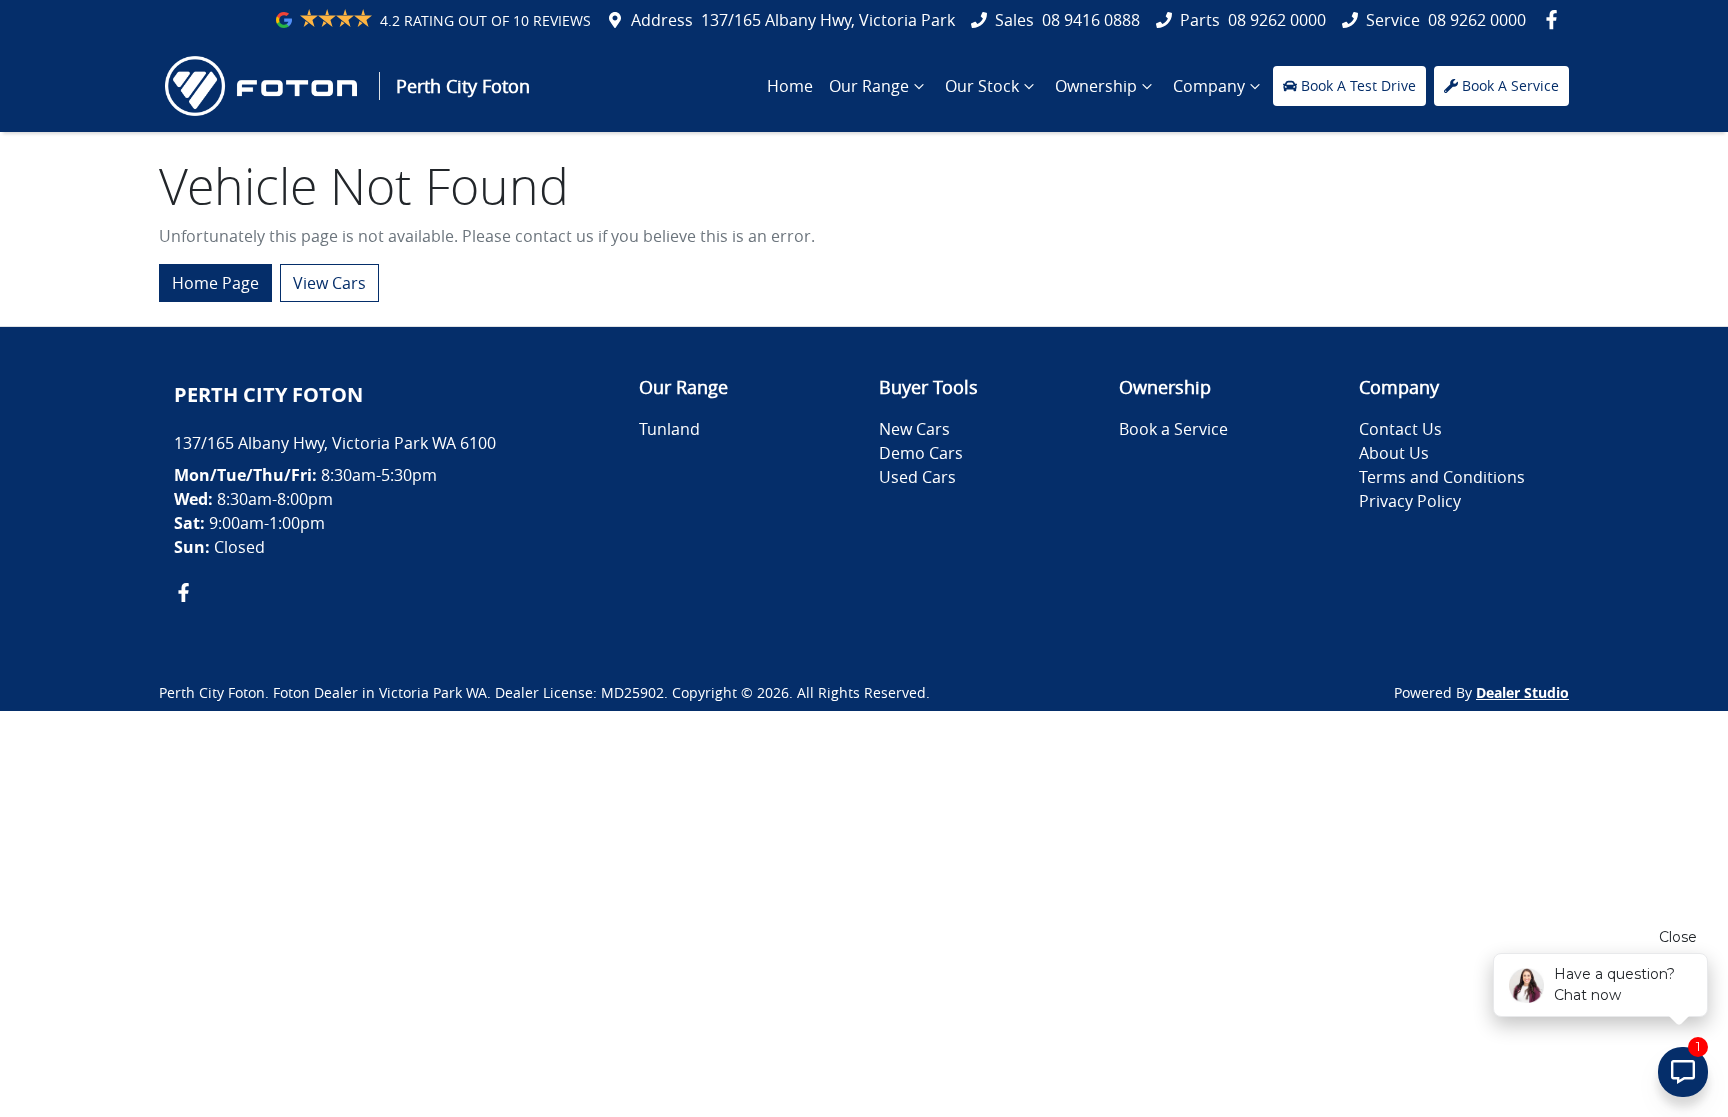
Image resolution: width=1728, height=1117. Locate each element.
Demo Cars (921, 453)
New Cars (914, 429)
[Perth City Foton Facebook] (1555, 19)
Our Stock (982, 86)
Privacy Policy (1410, 501)
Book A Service (1510, 85)
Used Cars (917, 477)
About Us (1394, 453)
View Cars (329, 283)
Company (1209, 86)
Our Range (869, 86)
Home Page (215, 283)
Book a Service (1173, 429)
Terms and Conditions (1442, 477)
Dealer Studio (1522, 692)
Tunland (669, 429)
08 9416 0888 (1091, 20)
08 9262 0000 (1277, 20)
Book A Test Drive (1358, 85)
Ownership (1096, 86)
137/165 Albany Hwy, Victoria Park (828, 20)
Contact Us (1400, 429)
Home (790, 86)
